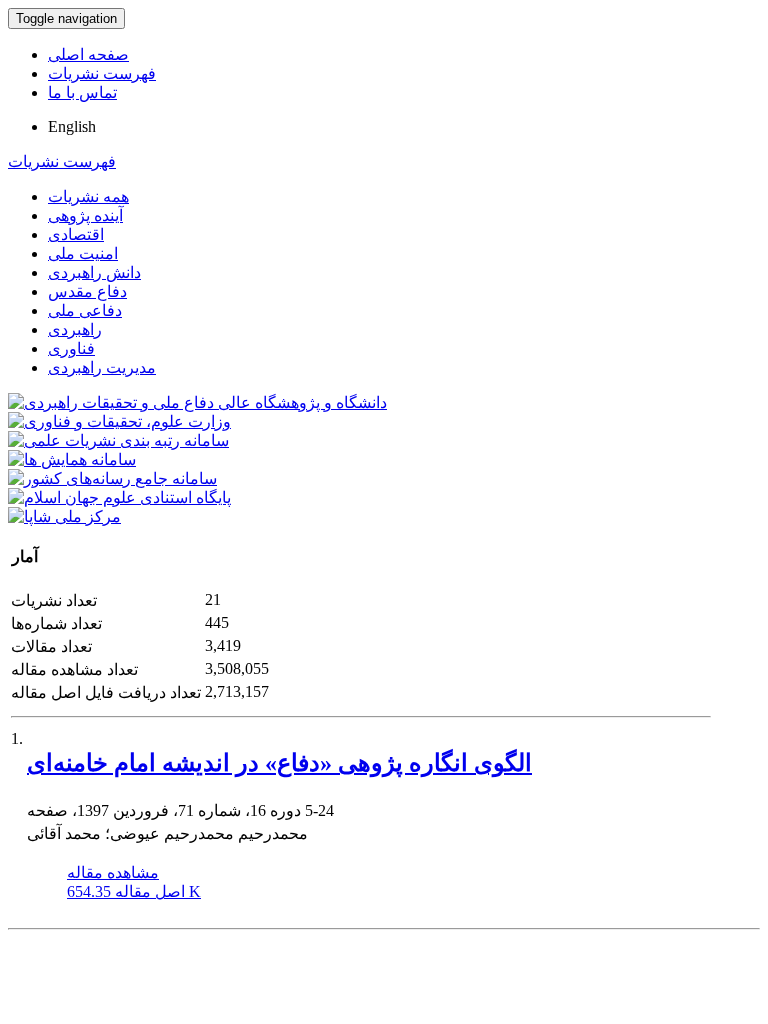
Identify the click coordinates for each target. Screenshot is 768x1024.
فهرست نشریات (102, 73)
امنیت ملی (83, 253)
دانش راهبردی (94, 272)
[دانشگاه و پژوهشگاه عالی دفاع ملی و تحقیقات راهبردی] (197, 402)
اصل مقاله (134, 891)
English (72, 126)
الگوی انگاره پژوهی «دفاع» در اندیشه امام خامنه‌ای (279, 763)
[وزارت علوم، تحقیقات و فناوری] (119, 421)
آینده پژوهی (85, 215)
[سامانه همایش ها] (72, 459)
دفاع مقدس (87, 291)
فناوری (71, 348)
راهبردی (75, 329)
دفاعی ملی (85, 310)
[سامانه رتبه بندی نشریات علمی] (118, 440)
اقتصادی (76, 234)
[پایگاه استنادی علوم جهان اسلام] (119, 497)
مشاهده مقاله (113, 872)
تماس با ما (82, 92)
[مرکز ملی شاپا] (64, 516)
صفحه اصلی (88, 54)
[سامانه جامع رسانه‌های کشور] (112, 478)
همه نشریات (88, 196)
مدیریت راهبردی (102, 367)
